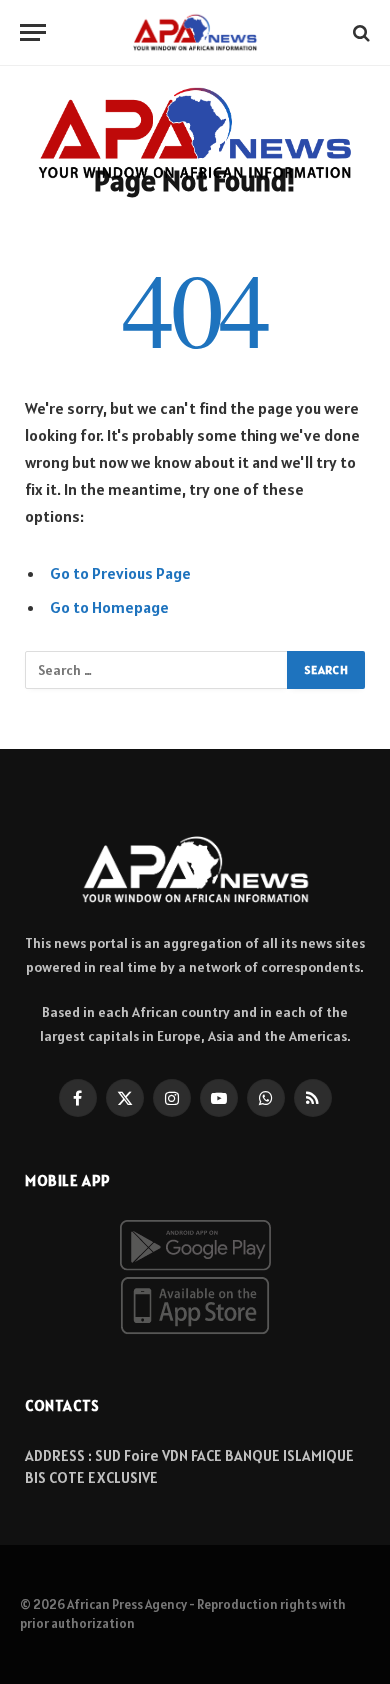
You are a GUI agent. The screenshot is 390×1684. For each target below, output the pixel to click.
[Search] (359, 32)
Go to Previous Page (120, 573)
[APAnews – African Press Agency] (195, 32)
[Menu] (33, 32)
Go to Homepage (109, 607)
